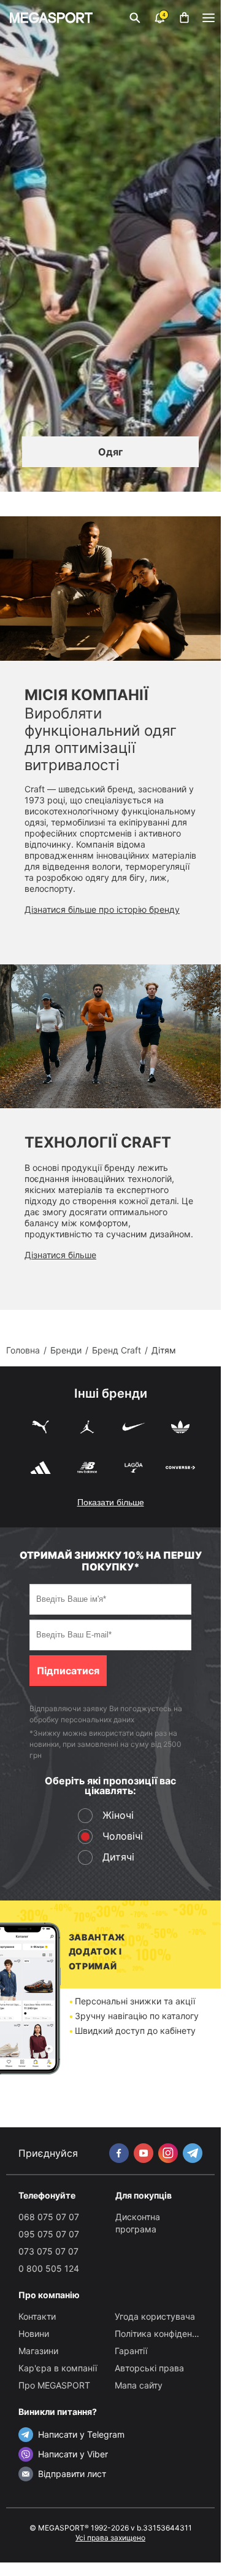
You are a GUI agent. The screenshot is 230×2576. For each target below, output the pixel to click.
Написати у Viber (73, 2454)
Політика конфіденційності (170, 2334)
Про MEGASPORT (54, 2385)
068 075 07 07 (49, 2217)
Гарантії (131, 2351)
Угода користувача (155, 2316)
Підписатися (68, 1671)
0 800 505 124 (49, 2268)
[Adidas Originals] (180, 1428)
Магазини (38, 2351)
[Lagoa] (134, 1469)
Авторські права (149, 2368)
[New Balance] (87, 1469)
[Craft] (110, 589)
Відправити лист (72, 2474)
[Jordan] (87, 1428)
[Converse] (180, 1469)
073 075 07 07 (48, 2251)
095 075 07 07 (49, 2234)
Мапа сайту (139, 2385)
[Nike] (134, 1428)
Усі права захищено (110, 2538)
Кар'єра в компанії (58, 2368)
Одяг (110, 452)
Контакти (37, 2316)
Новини (34, 2334)
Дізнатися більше (60, 1255)
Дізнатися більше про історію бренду (102, 909)
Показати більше (111, 1502)
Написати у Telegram (81, 2434)
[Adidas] (40, 1469)
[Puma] (40, 1428)
